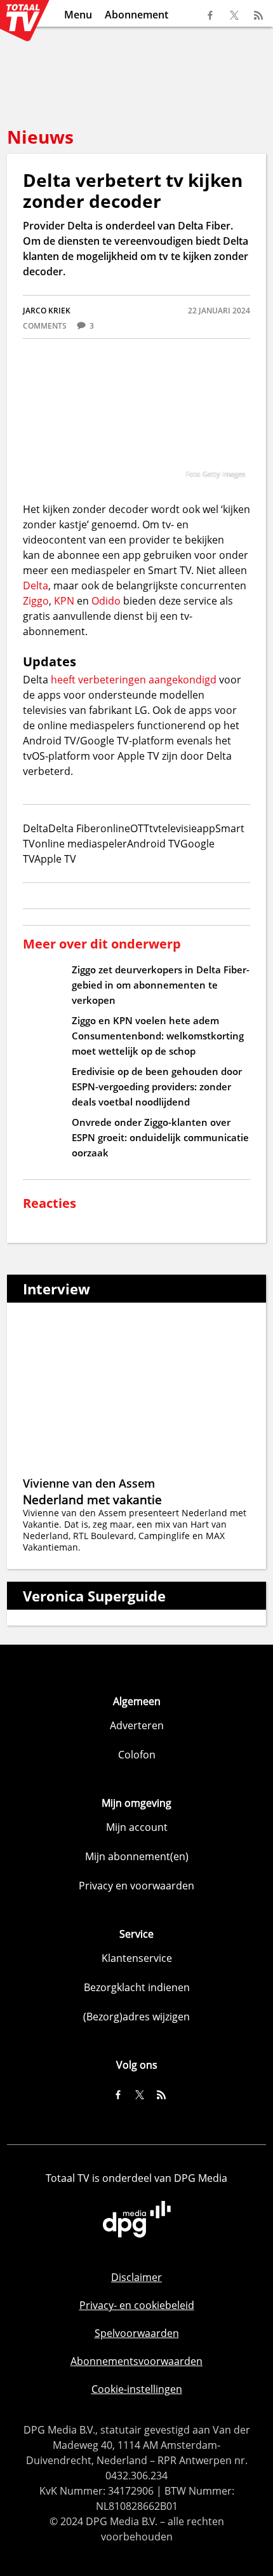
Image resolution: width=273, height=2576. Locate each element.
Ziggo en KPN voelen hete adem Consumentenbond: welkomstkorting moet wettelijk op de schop (158, 1036)
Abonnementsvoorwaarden (136, 2361)
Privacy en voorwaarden (136, 1886)
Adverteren (137, 1725)
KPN (64, 601)
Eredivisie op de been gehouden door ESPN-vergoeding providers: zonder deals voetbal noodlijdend (157, 1086)
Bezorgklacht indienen (137, 1987)
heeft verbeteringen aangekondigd (134, 680)
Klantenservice (137, 1958)
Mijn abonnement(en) (137, 1856)
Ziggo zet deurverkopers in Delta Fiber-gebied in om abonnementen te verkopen (161, 985)
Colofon (137, 1755)
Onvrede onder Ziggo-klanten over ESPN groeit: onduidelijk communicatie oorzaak (160, 1137)
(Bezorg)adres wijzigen (136, 2017)
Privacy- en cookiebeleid (137, 2305)
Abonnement (136, 15)
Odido (106, 601)
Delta (36, 586)
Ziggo (36, 601)
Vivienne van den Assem (89, 1483)
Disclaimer (136, 2277)
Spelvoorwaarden (137, 2333)
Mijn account (137, 1827)
